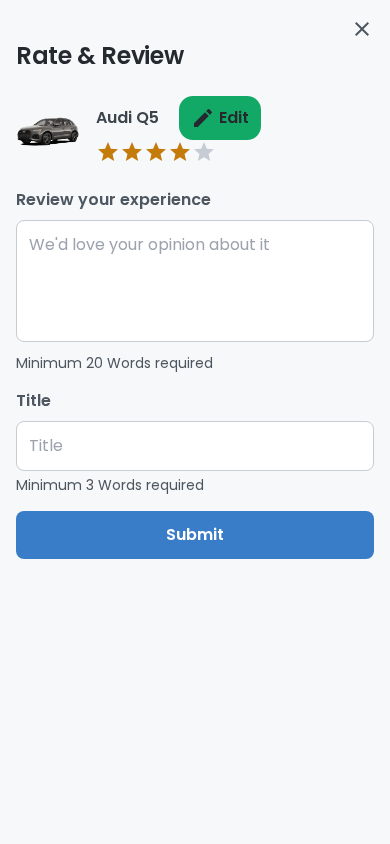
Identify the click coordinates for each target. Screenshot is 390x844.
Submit (195, 534)
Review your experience (113, 199)
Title (33, 400)
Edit (234, 117)
